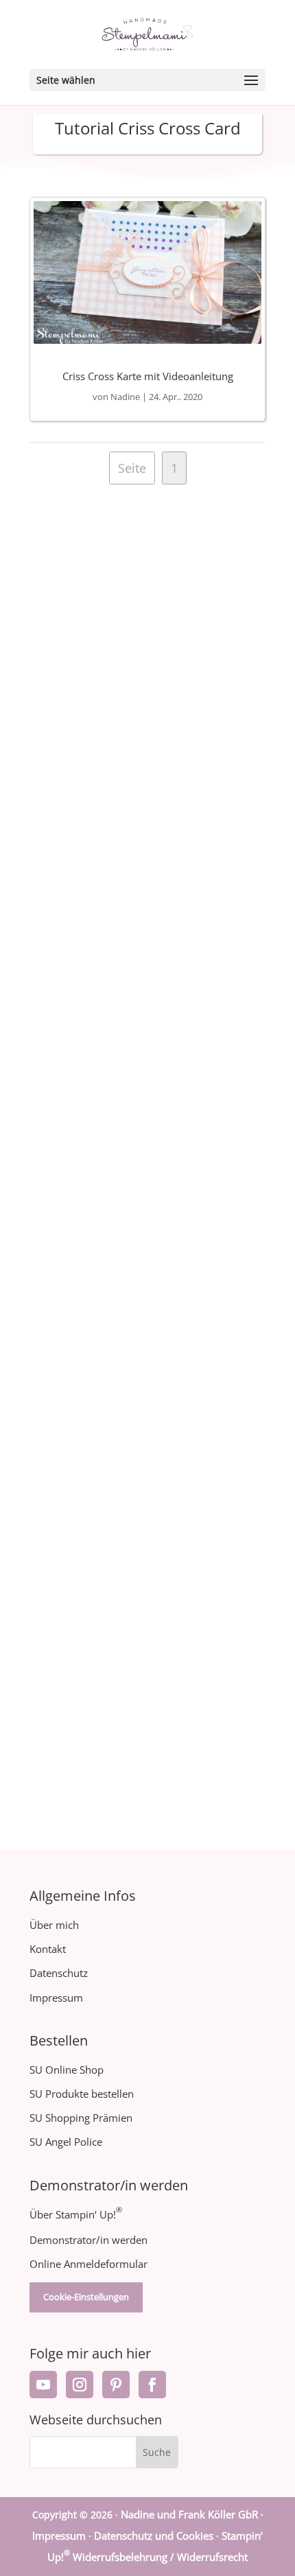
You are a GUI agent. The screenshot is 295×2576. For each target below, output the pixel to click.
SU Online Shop (67, 2070)
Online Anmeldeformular (88, 2264)
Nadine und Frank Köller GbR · (192, 2514)
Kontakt (48, 1949)
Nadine (125, 397)
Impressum (56, 1998)
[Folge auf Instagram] (80, 2385)
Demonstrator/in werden (88, 2240)
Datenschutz (59, 1973)
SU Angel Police (66, 2142)
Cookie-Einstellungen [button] (86, 2297)
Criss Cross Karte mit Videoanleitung (148, 376)
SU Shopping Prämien (81, 2118)
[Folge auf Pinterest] (116, 2385)
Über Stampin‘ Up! (76, 2214)
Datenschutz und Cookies (154, 2536)
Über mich (54, 1925)
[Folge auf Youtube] (43, 2385)
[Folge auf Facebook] (152, 2385)
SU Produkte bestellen (82, 2094)
